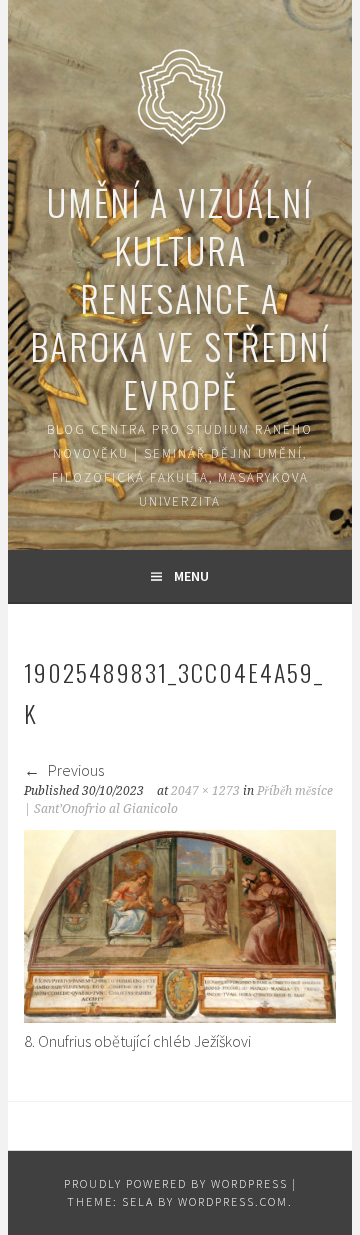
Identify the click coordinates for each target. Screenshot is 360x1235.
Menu (191, 576)
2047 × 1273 (205, 791)
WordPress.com (233, 1201)
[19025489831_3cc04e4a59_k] (179, 1017)
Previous (74, 770)
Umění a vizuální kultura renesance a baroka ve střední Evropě (180, 297)
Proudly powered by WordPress (176, 1183)
